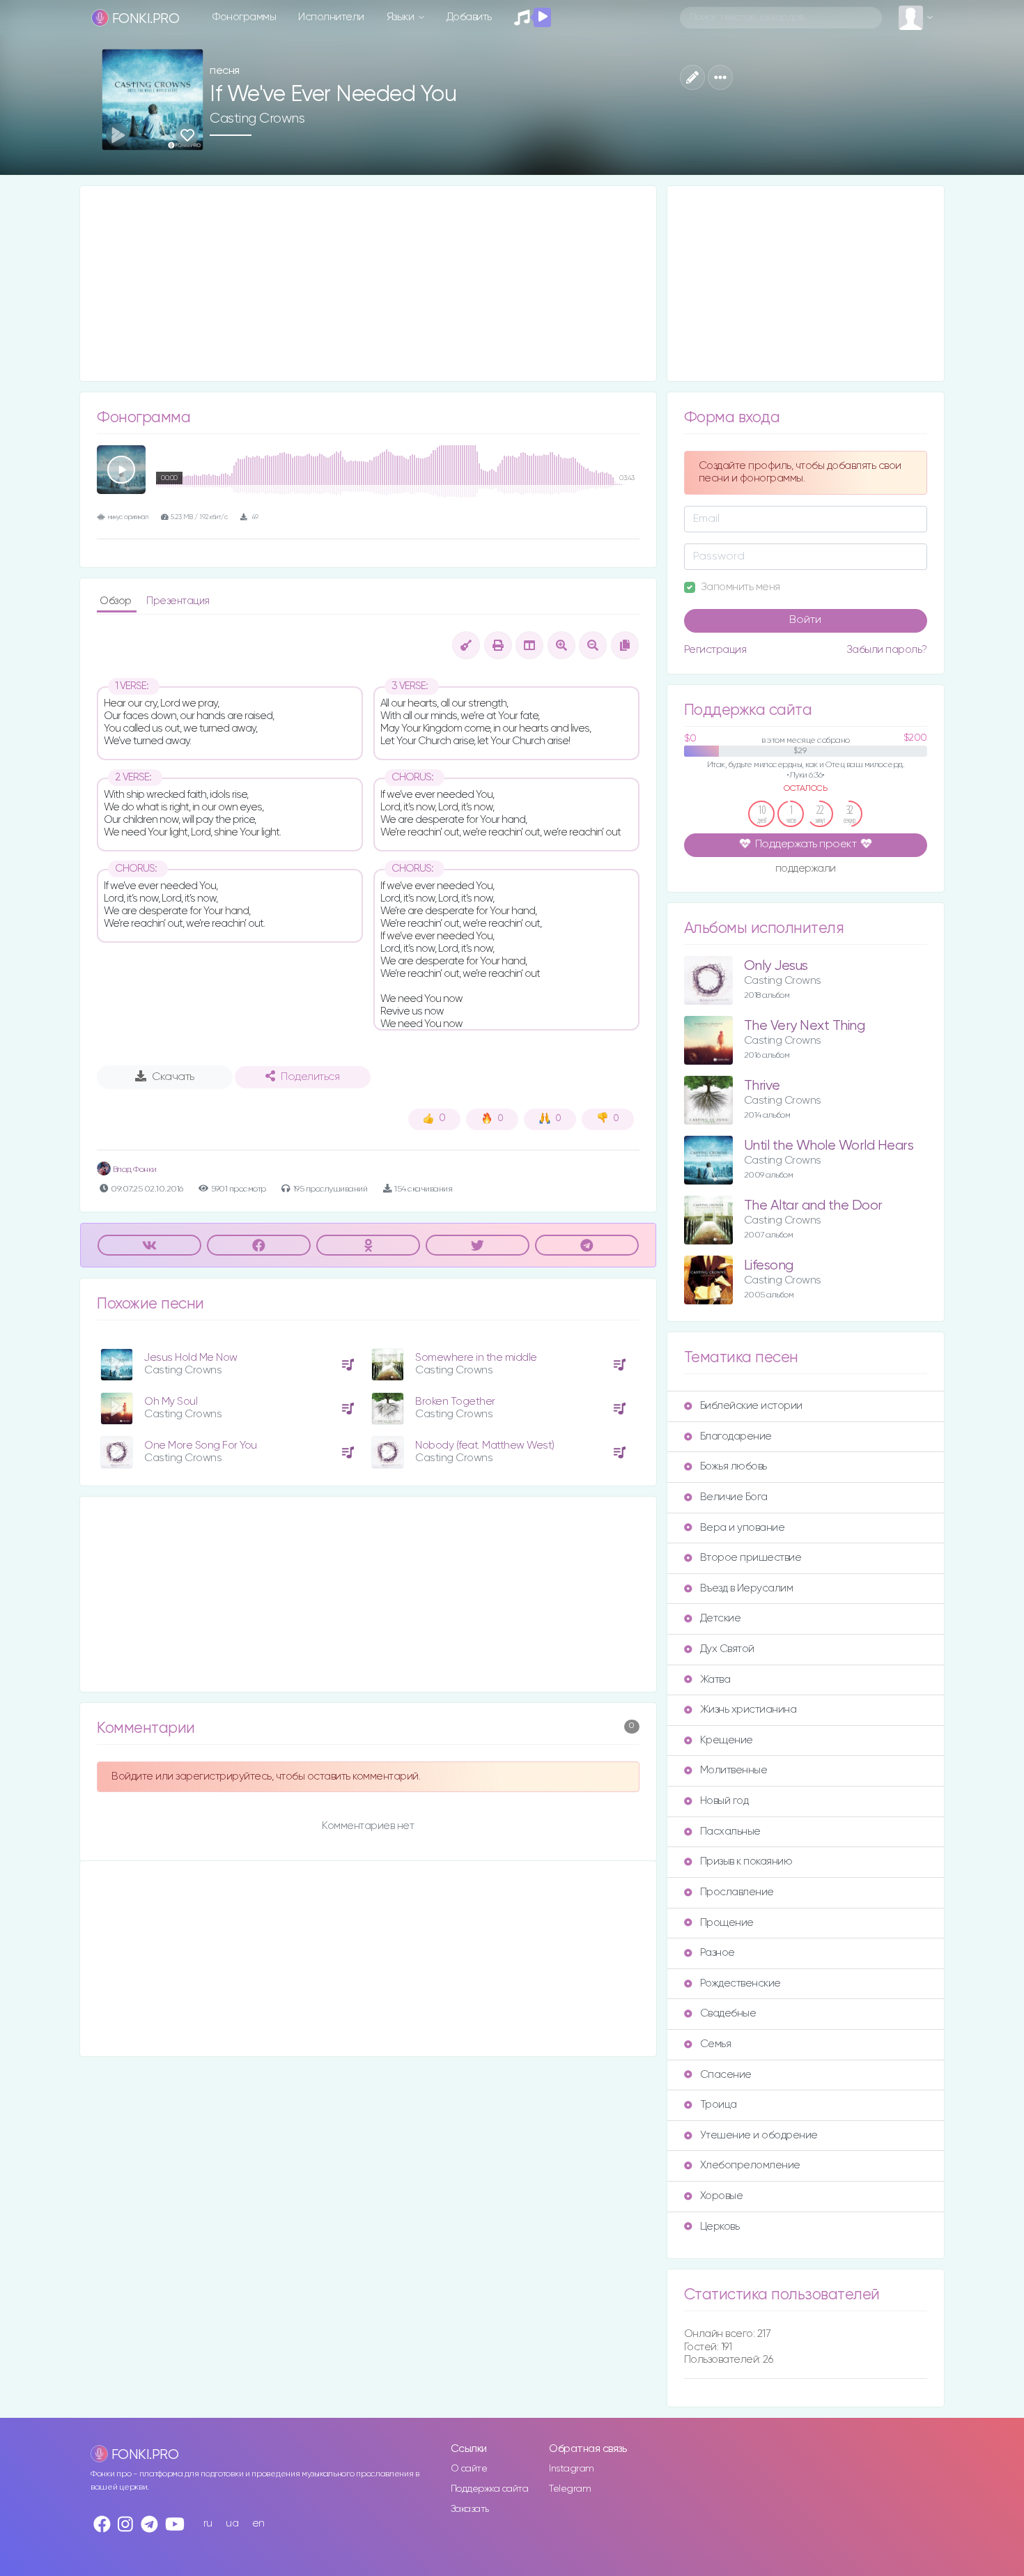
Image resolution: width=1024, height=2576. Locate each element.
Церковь (720, 2227)
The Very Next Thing (805, 1026)
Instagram (572, 2469)
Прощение (727, 1923)
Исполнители (331, 17)
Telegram (570, 2489)
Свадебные (728, 2013)
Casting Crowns (257, 118)
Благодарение (736, 1436)
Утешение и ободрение (759, 2135)
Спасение (726, 2075)
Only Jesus (776, 966)
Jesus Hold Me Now (191, 1358)
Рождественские (740, 1983)
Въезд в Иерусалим (747, 1588)
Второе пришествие (751, 1558)
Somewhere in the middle (476, 1358)
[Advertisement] (368, 284)
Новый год (724, 1801)
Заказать (470, 2509)
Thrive (762, 1086)
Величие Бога (734, 1497)
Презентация (178, 601)
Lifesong (769, 1266)
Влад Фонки (134, 1170)
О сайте (469, 2469)
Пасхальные (730, 1831)
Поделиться (310, 1077)
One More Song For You (201, 1445)
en (258, 2523)
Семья (716, 2044)
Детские (721, 1618)
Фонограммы (244, 17)
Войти (805, 620)
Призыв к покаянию (746, 1861)
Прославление (737, 1892)
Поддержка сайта (490, 2489)
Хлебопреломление (750, 2165)
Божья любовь (734, 1466)
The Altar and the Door (813, 1206)
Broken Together (455, 1402)
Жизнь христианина (748, 1710)
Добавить (469, 17)
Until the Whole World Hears (829, 1146)
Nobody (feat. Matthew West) (485, 1445)
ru (208, 2523)
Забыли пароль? (887, 650)
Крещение (727, 1740)
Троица (719, 2105)
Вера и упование (743, 1528)
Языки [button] (402, 17)
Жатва (715, 1680)
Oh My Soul (171, 1402)
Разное (717, 1953)
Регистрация (715, 650)
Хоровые (722, 2196)
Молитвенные (734, 1770)
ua (232, 2523)
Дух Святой (727, 1649)
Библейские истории (751, 1406)
